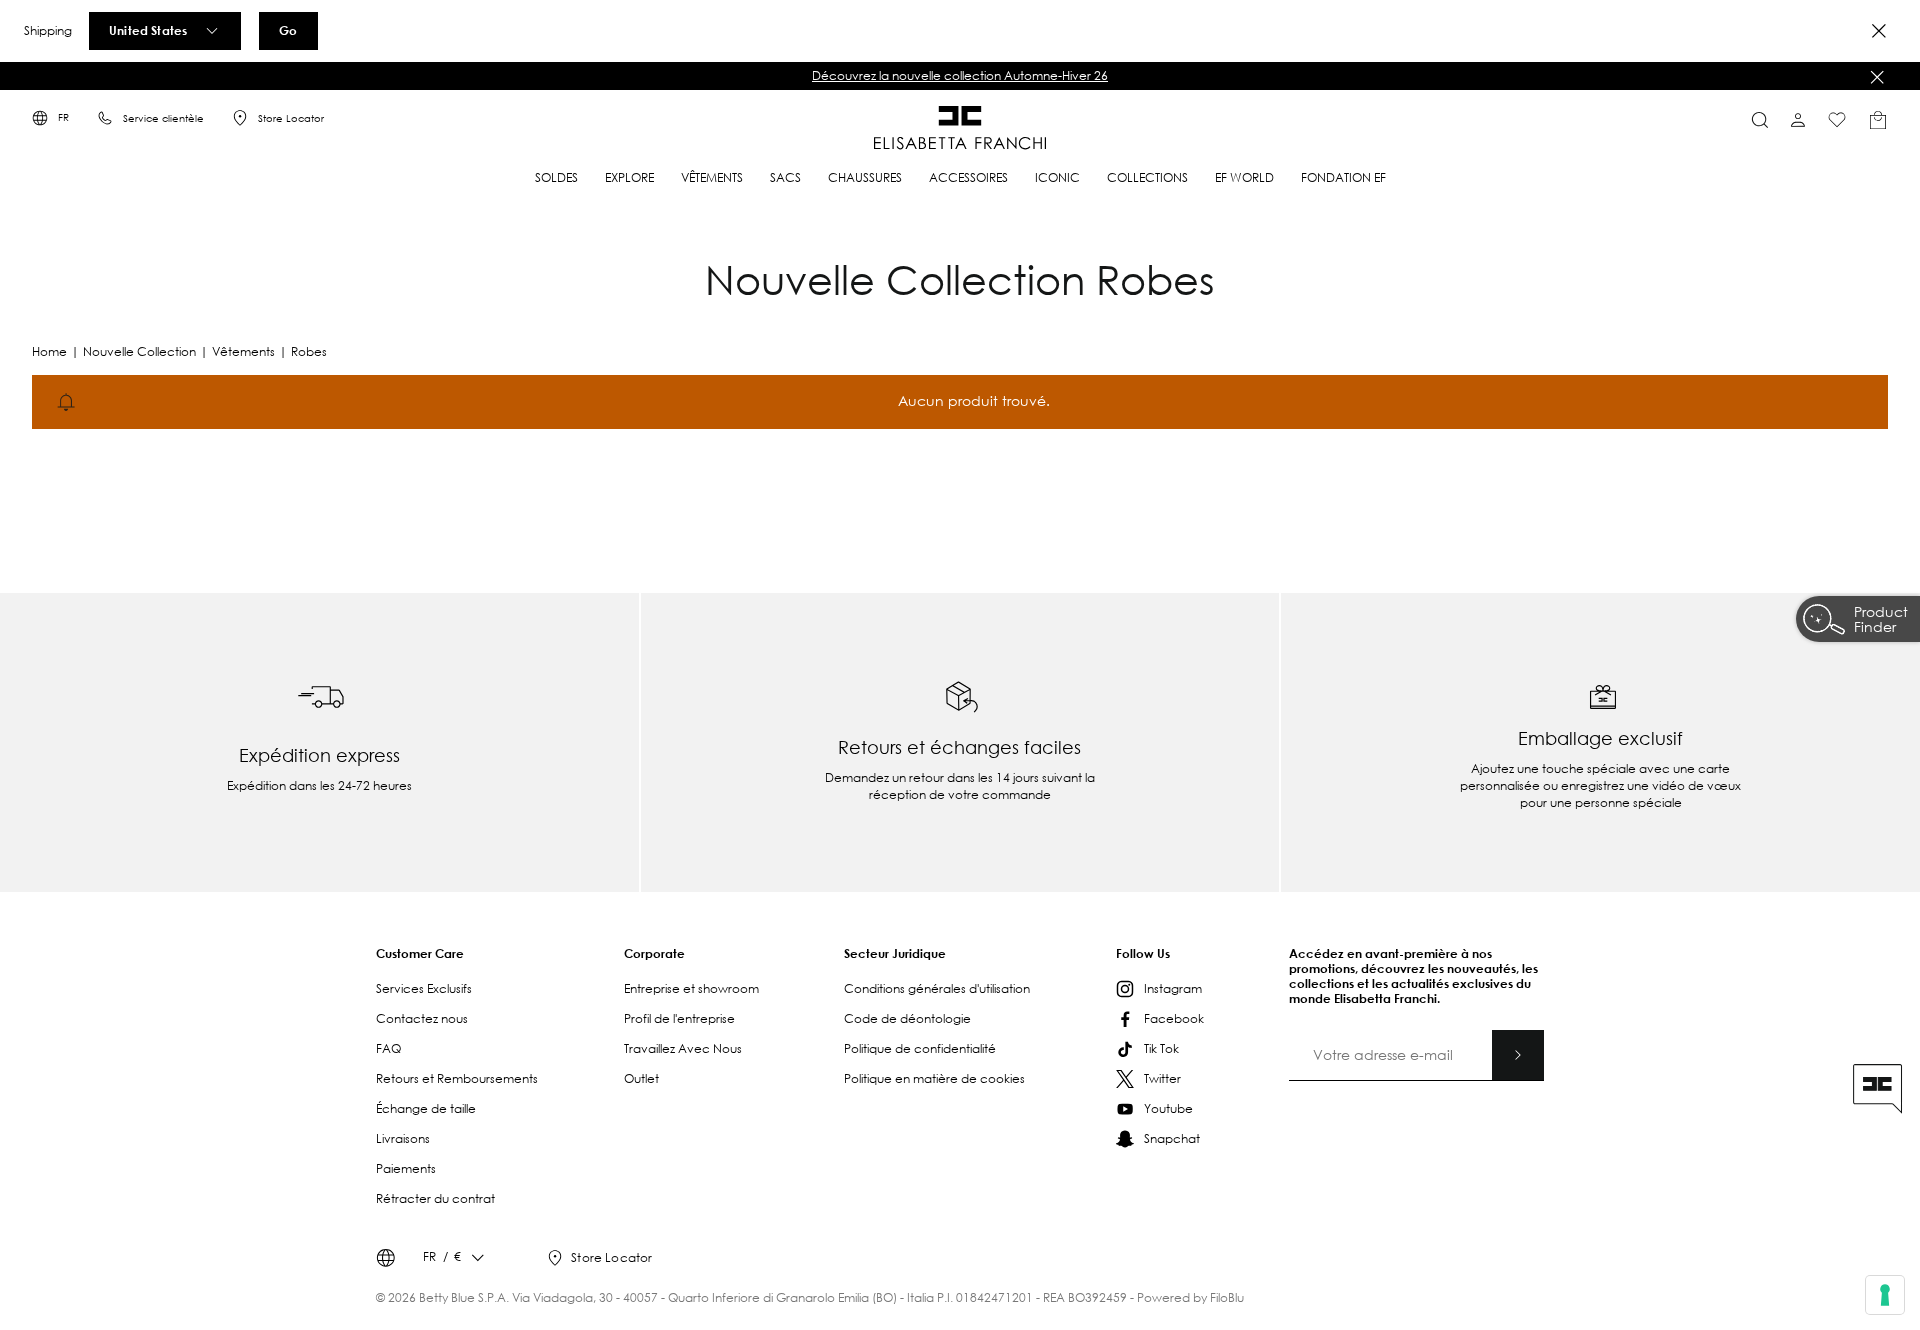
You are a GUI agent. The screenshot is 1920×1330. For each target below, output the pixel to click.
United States (148, 30)
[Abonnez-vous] (1518, 1055)
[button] (960, 76)
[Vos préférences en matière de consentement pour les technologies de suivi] (1885, 1295)
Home (49, 351)
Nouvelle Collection (139, 351)
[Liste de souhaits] (1837, 120)
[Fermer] (1877, 77)
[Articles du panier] (1878, 120)
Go (288, 30)
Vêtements (243, 351)
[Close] (1879, 31)
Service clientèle (163, 118)
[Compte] (1798, 120)
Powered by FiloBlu (1190, 1297)
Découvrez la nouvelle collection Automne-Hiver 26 (960, 75)
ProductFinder (1881, 622)
